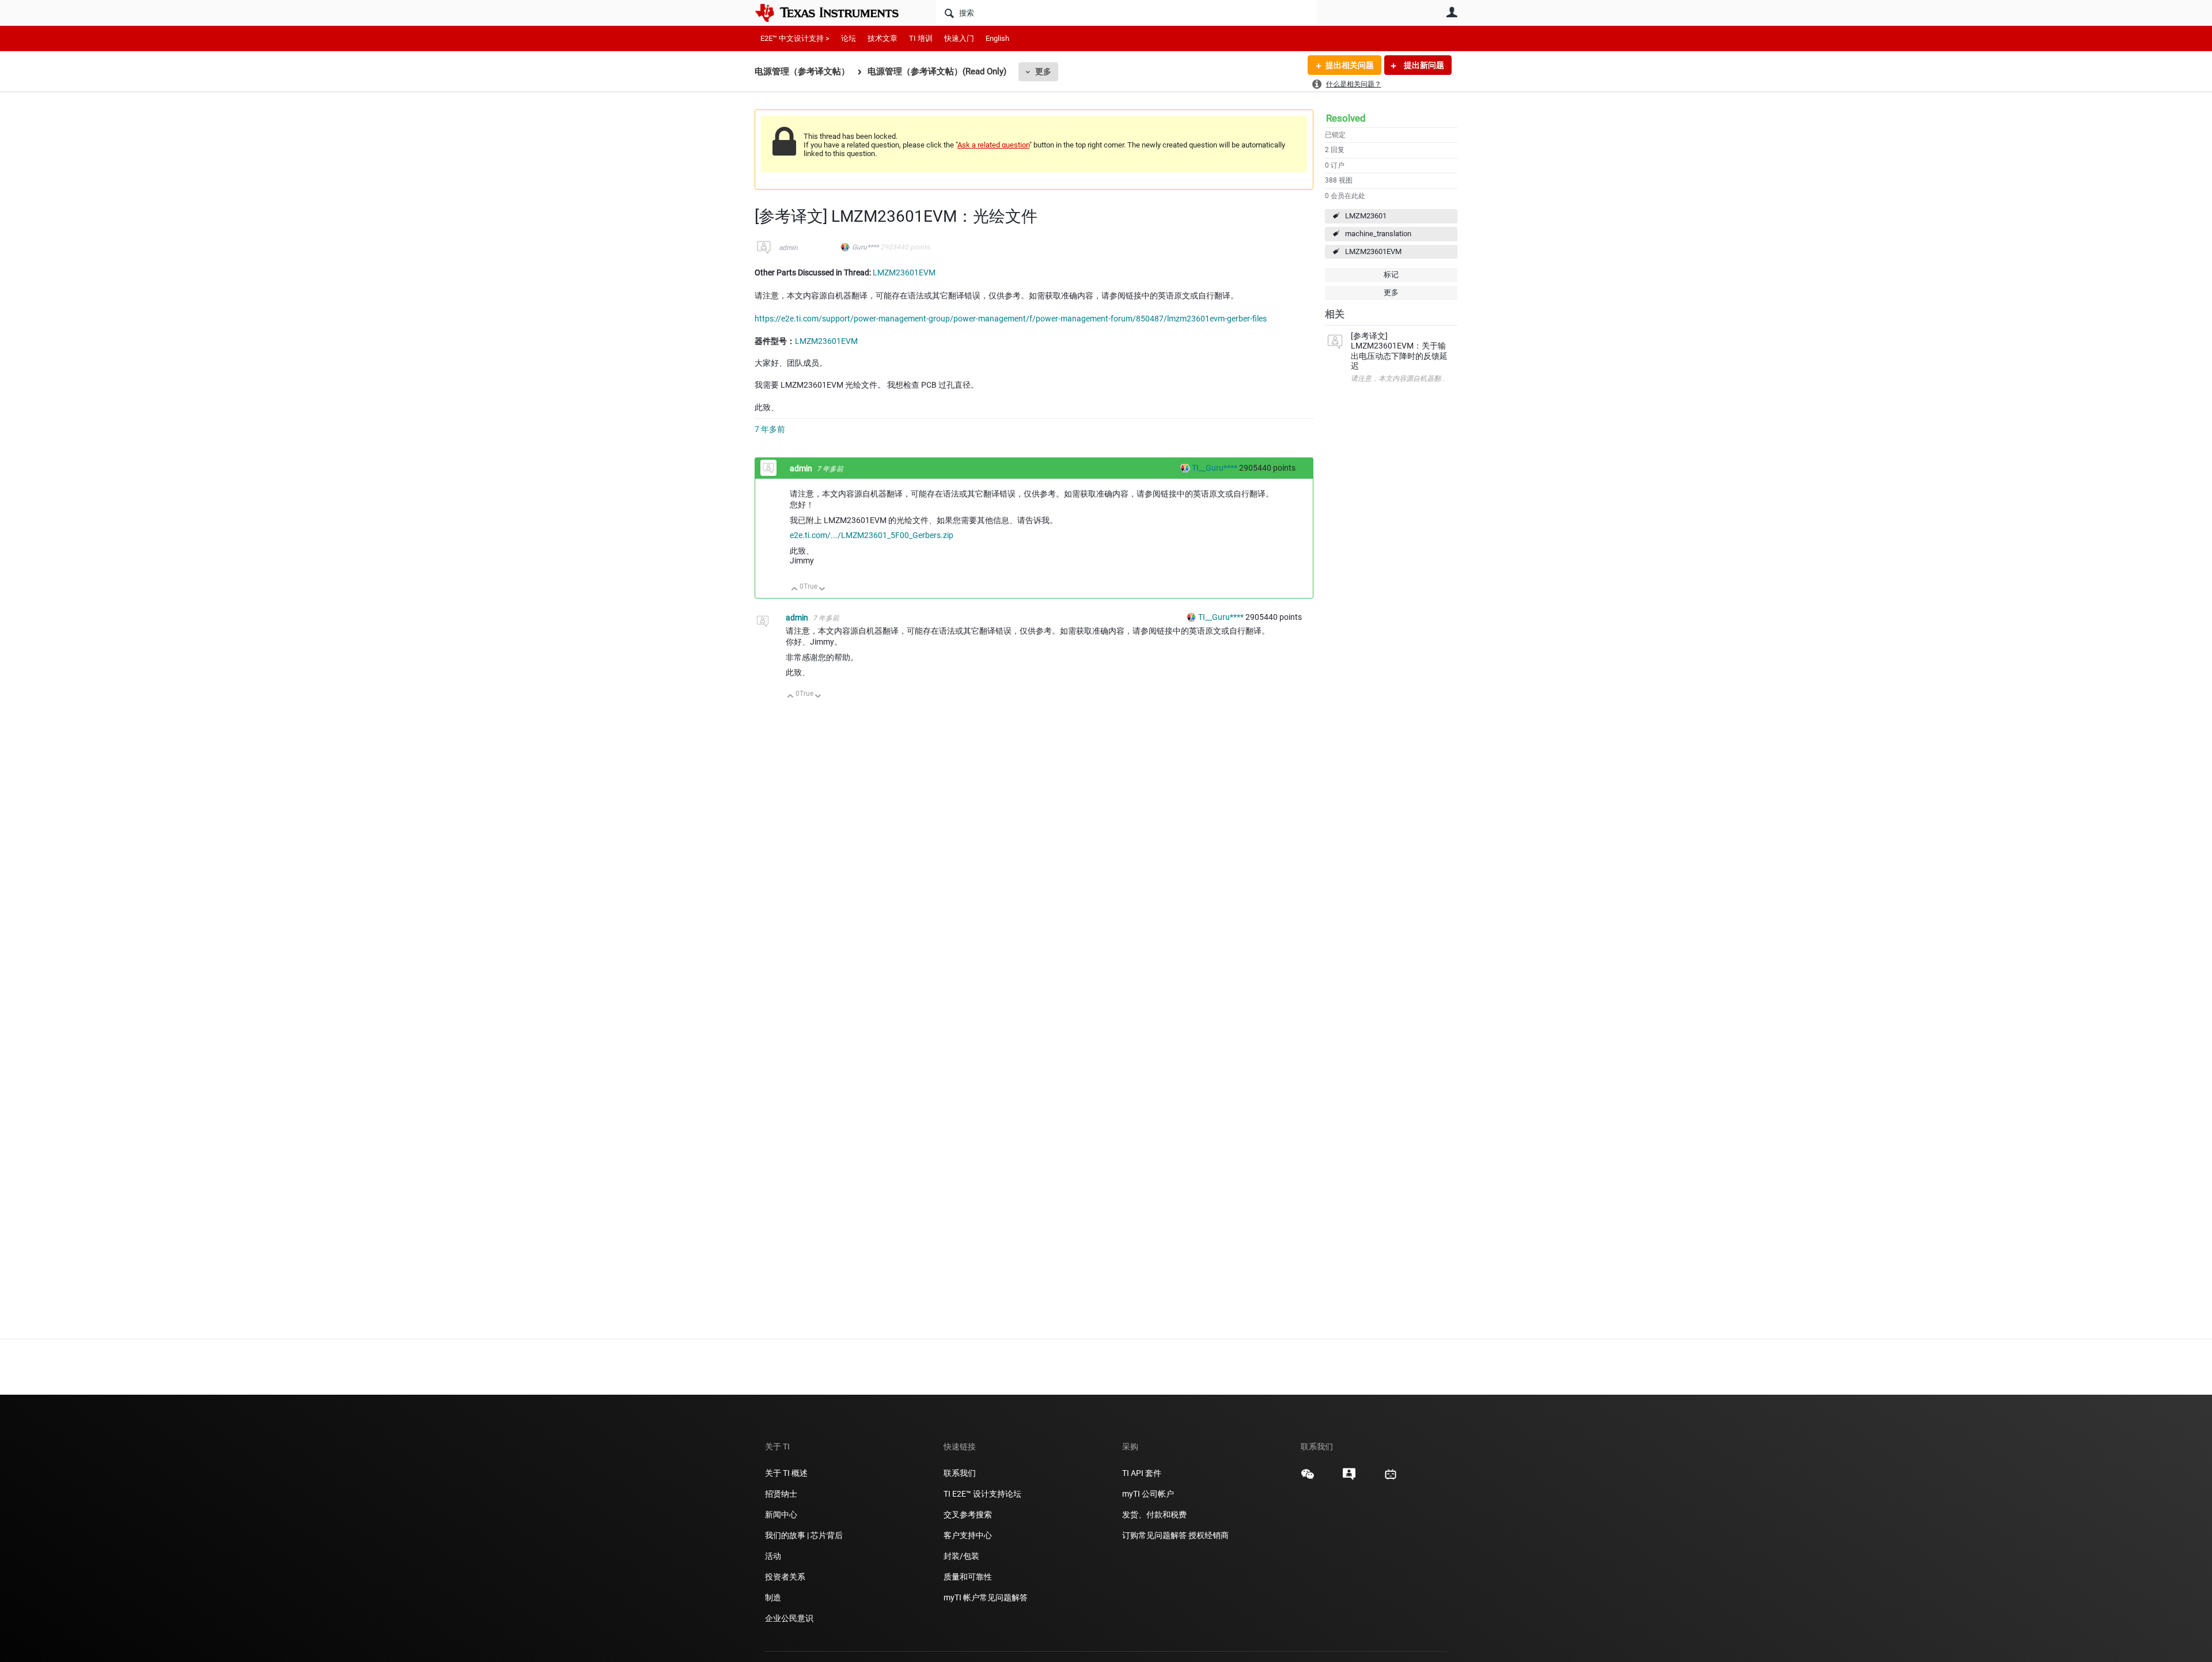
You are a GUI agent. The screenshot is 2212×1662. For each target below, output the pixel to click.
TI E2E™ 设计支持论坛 (982, 1494)
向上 (795, 590)
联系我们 (960, 1473)
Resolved (1346, 118)
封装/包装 (961, 1556)
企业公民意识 (789, 1618)
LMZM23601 (1366, 216)
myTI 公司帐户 (1148, 1494)
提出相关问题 (1350, 65)
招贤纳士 (781, 1494)
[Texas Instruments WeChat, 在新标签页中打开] (1308, 1478)
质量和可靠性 (969, 1577)
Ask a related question (993, 145)
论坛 (849, 38)
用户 (1452, 12)
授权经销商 (1209, 1535)
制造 (773, 1597)
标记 (1391, 275)
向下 (822, 590)
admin (788, 248)
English (997, 38)
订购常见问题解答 (1154, 1535)
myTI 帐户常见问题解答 (986, 1597)
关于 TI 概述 (786, 1473)
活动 (773, 1556)
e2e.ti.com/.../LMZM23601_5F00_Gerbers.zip (872, 535)
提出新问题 (1423, 65)
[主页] (835, 13)
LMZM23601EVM (1373, 251)
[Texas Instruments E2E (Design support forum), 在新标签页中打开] (1349, 1478)
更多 (1043, 71)
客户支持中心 (968, 1535)
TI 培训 (921, 38)
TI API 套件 (1142, 1473)
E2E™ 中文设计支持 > (795, 38)
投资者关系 (785, 1577)
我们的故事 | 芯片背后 (804, 1535)
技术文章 (882, 38)
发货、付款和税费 (1154, 1515)
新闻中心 (781, 1515)
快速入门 (959, 38)
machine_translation (1378, 234)
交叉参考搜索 (968, 1515)
